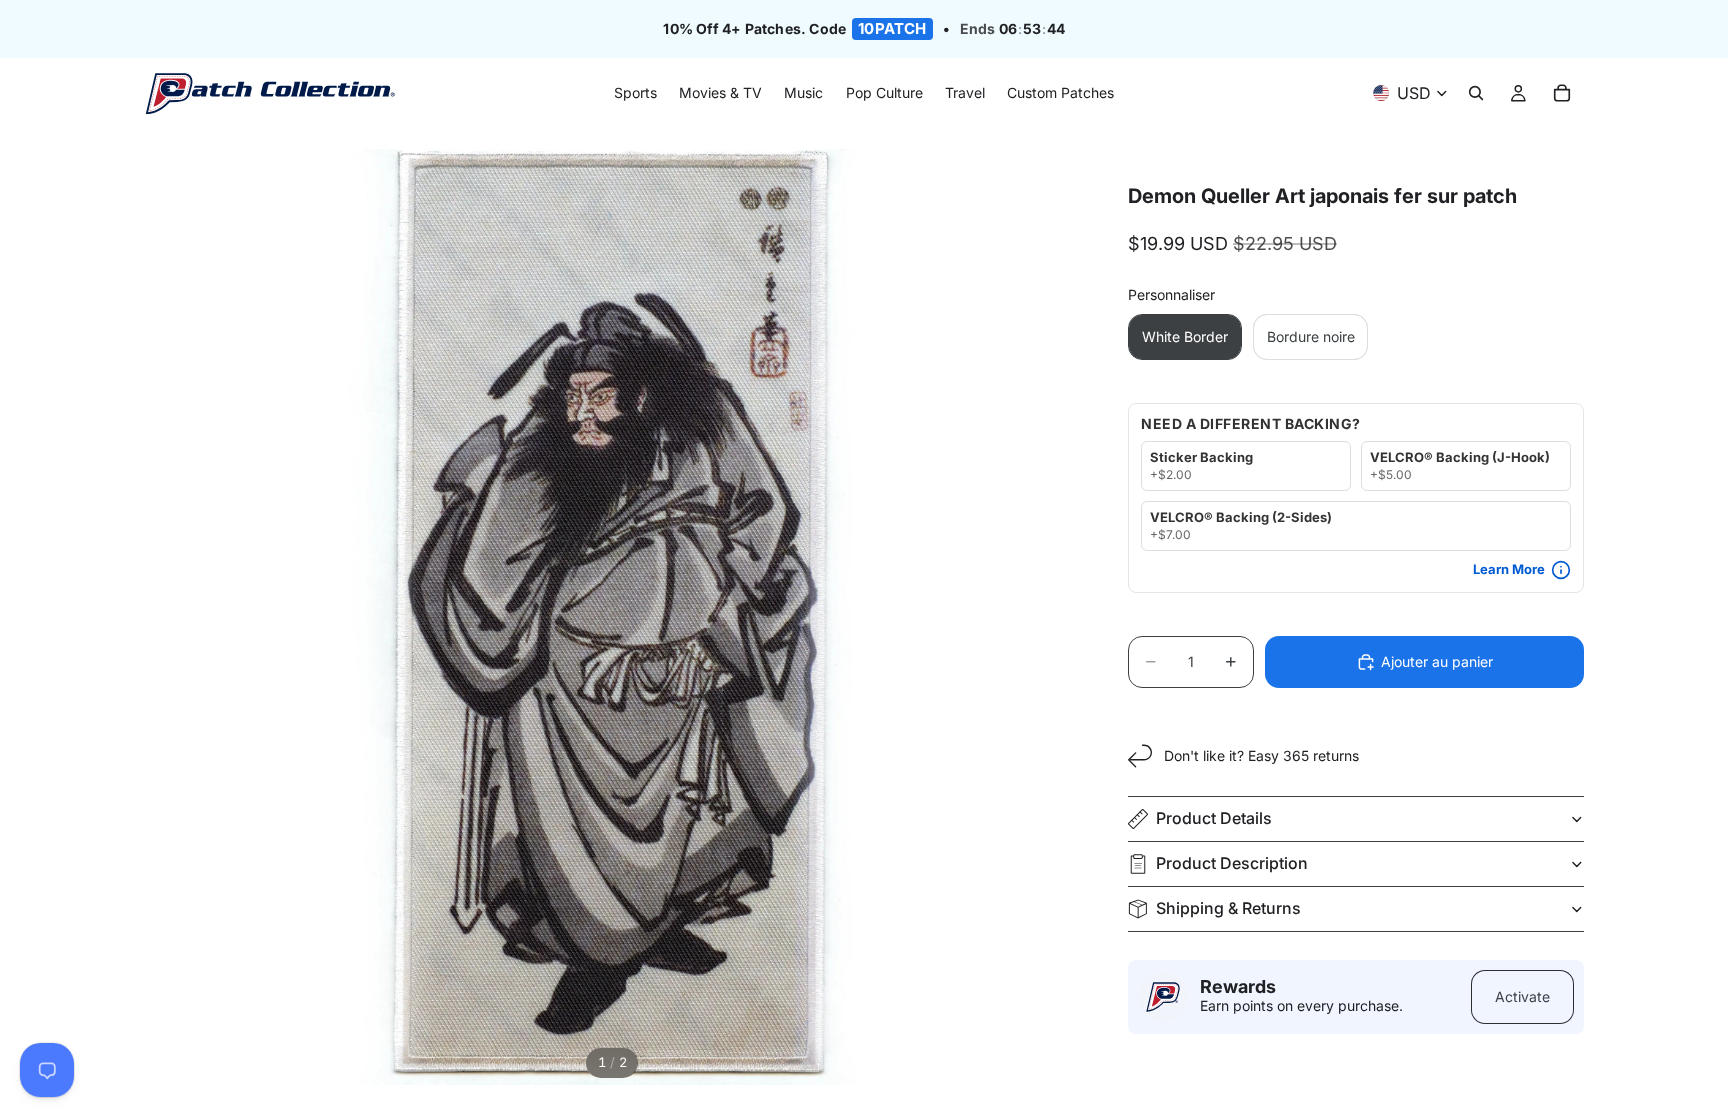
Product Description (1232, 863)
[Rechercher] (1476, 94)
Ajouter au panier (1437, 661)
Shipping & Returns (1228, 908)
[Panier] (1562, 94)
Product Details (1214, 818)
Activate (1522, 996)
